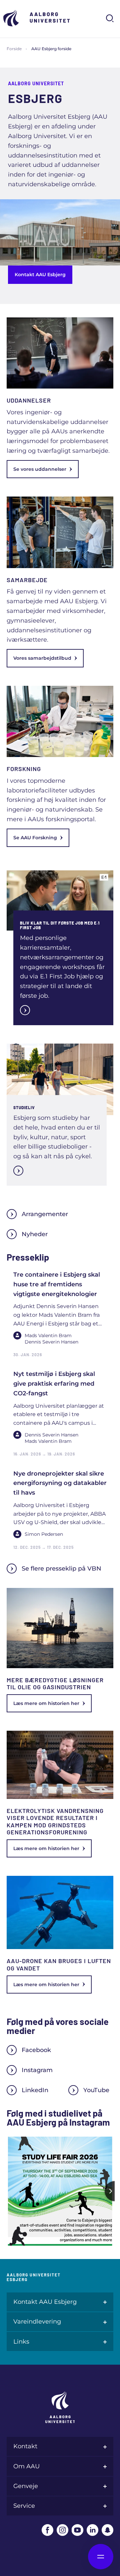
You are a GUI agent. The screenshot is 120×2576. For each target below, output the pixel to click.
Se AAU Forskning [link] (35, 838)
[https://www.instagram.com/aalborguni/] (62, 2530)
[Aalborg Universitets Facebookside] (47, 2530)
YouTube (96, 2090)
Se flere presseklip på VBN (61, 1569)
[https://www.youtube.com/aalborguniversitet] (77, 2530)
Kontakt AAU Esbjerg (40, 275)
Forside (14, 49)
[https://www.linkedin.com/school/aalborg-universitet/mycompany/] (92, 2530)
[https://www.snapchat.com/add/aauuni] (107, 2530)
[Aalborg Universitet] (37, 18)
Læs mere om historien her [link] (46, 1703)
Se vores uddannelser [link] (40, 469)
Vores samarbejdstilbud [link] (42, 658)
